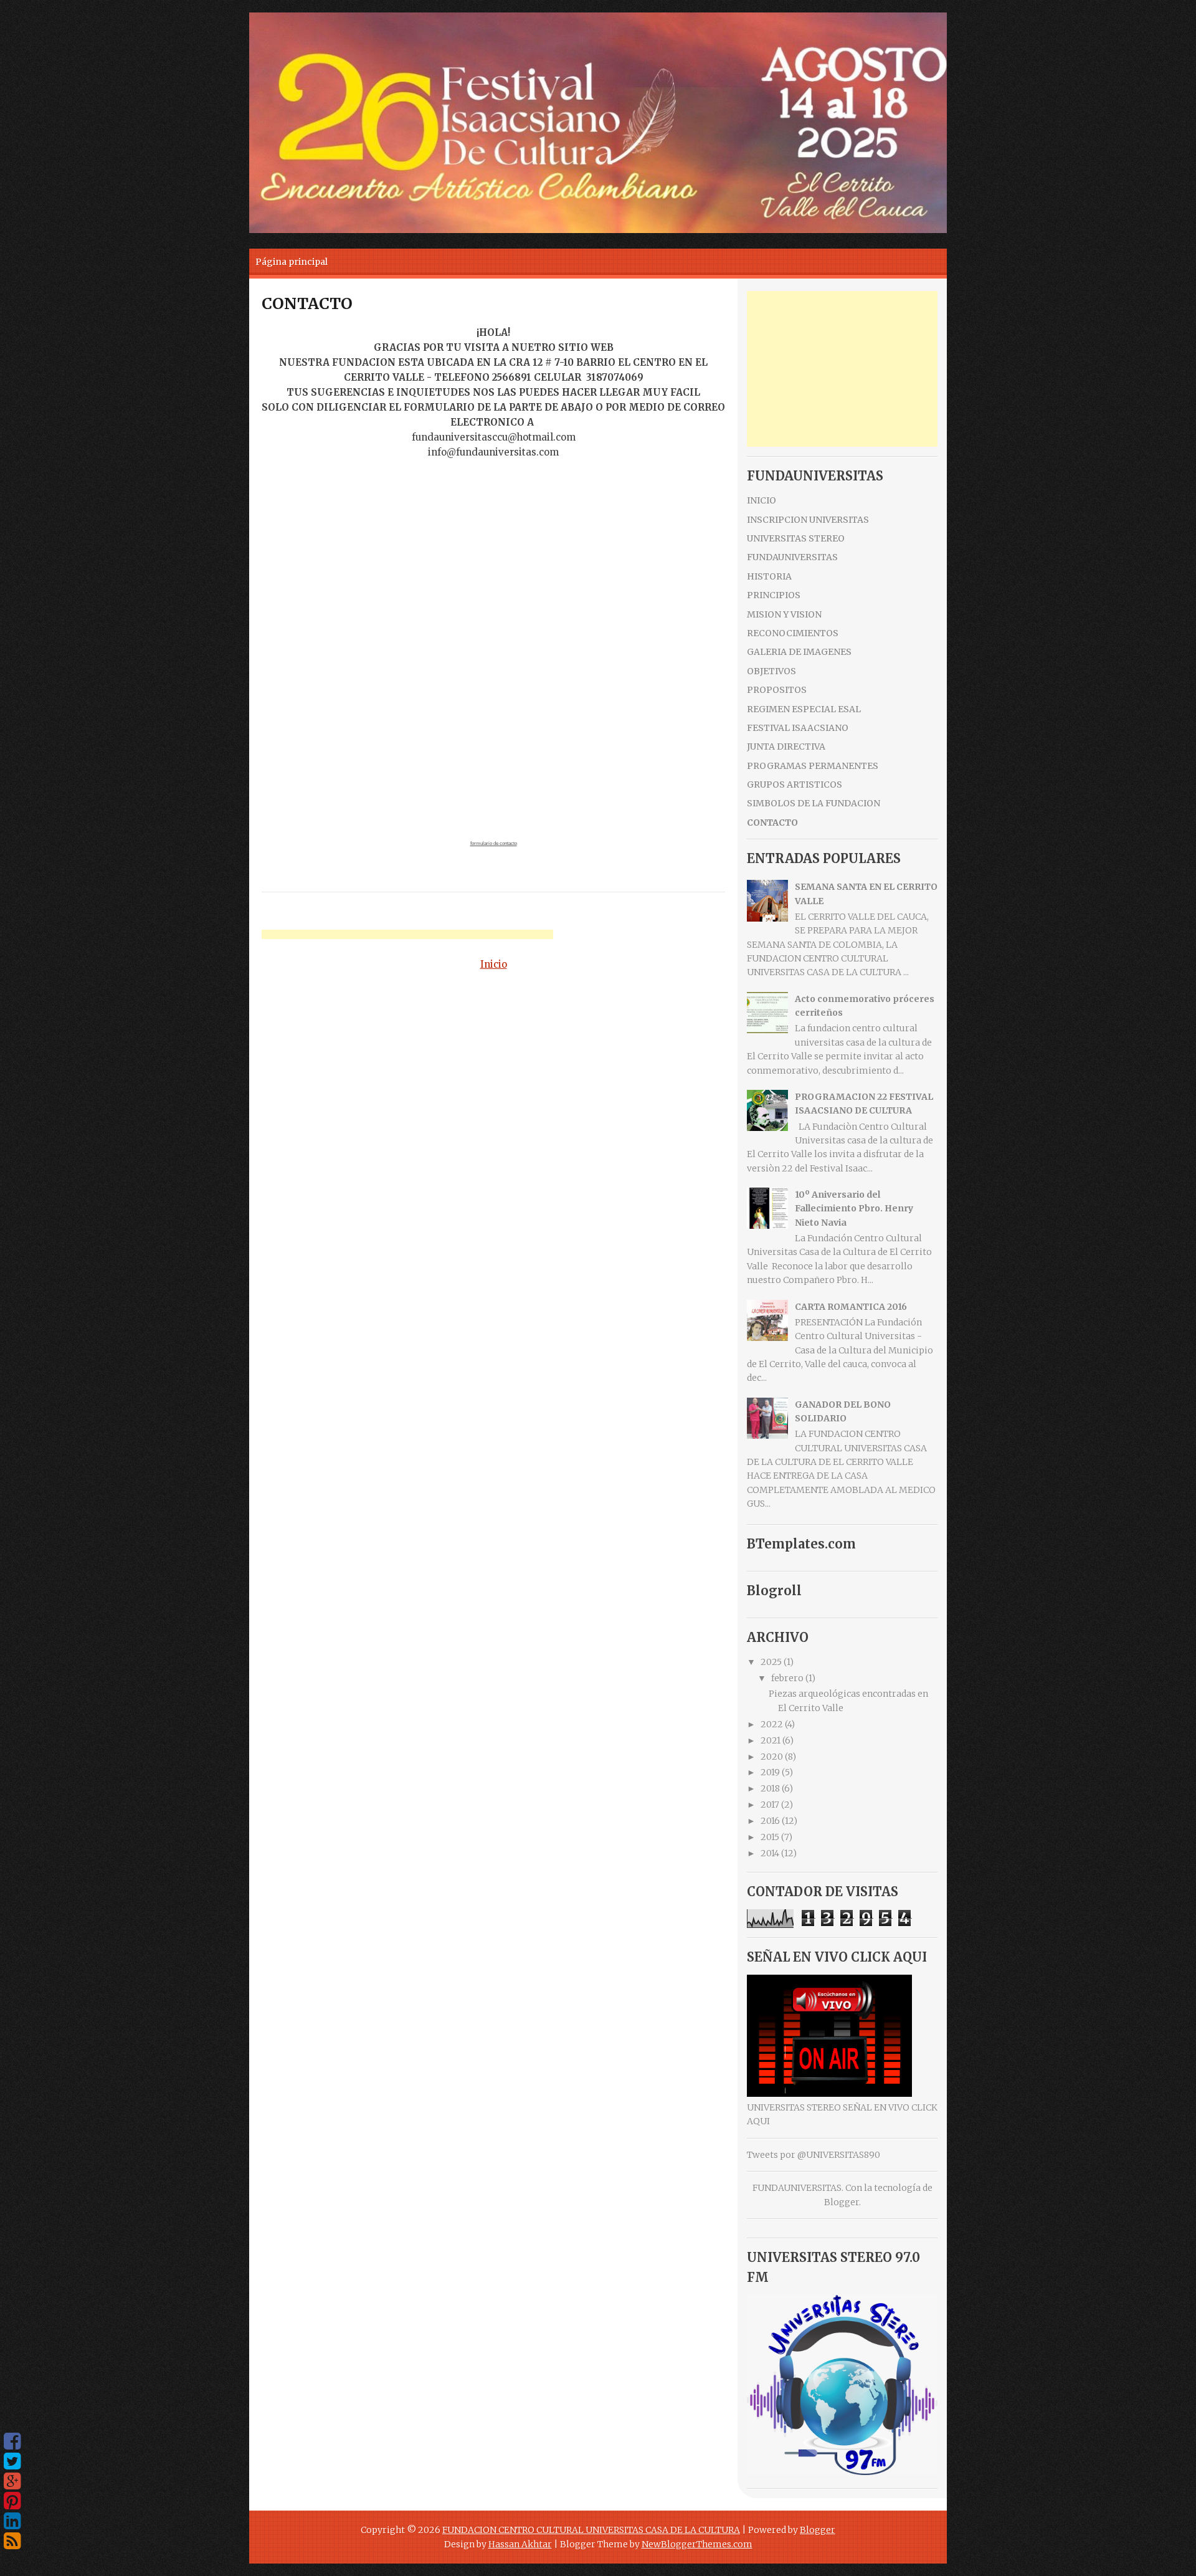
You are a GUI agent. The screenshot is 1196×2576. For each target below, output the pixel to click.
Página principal (292, 262)
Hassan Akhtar (520, 2544)
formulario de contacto (494, 843)
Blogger (842, 2202)
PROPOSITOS (777, 690)
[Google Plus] (12, 2481)
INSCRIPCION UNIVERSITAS (808, 520)
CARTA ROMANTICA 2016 (851, 1307)
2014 (770, 1853)
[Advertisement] (407, 936)
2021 (771, 1740)
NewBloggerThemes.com (697, 2544)
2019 (770, 1772)
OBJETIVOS (771, 671)
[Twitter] (12, 2461)
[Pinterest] (12, 2501)
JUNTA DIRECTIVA (786, 747)
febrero (787, 1678)
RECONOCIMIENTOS (793, 633)
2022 (772, 1724)
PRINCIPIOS (774, 595)
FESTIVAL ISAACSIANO (798, 728)
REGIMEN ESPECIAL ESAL (804, 709)
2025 (771, 1662)
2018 (770, 1788)
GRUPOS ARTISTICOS (795, 785)
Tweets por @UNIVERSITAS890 (814, 2155)
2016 (770, 1821)
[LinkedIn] (12, 2521)
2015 (770, 1837)
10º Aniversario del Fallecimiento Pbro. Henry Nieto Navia (854, 1209)
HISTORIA (769, 576)
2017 (770, 1805)
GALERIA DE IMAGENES (799, 652)
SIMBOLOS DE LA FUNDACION (814, 803)
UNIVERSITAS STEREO (796, 538)
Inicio (494, 964)
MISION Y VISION (784, 614)
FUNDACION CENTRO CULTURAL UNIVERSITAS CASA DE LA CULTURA (591, 2530)
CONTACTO (307, 303)
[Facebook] (12, 2441)
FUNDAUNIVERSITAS (792, 557)
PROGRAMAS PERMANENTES (813, 766)
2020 (772, 1757)
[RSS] (12, 2541)
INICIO (762, 500)
